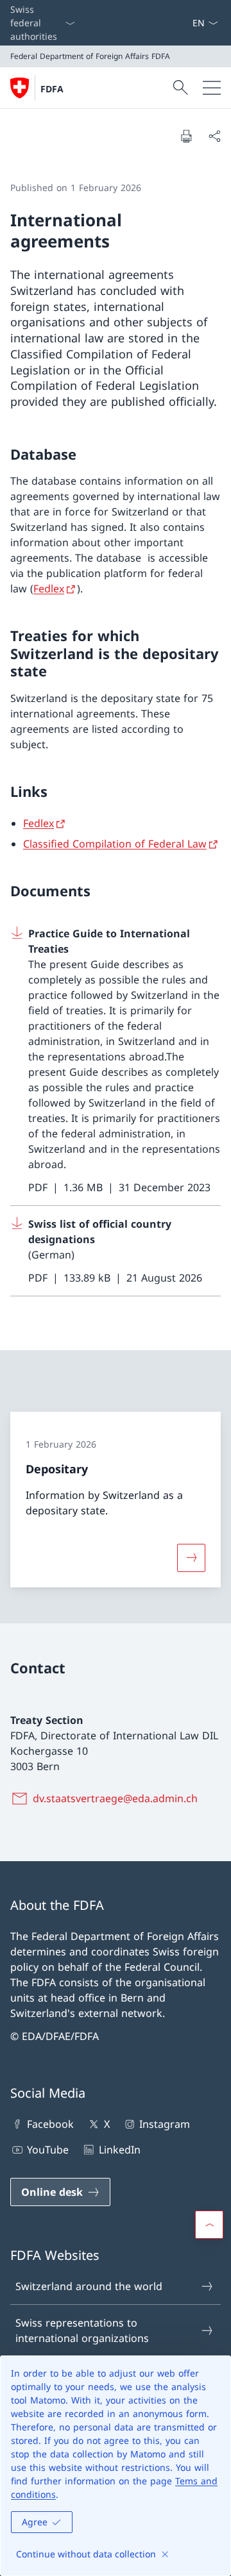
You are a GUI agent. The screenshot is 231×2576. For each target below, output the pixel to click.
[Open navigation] (212, 88)
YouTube (48, 2150)
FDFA (52, 89)
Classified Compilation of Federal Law (115, 844)
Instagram (165, 2124)
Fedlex (49, 589)
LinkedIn (119, 2150)
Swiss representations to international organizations (82, 2330)
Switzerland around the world (89, 2286)
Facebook (50, 2124)
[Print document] (186, 136)
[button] (209, 2225)
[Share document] (214, 136)
